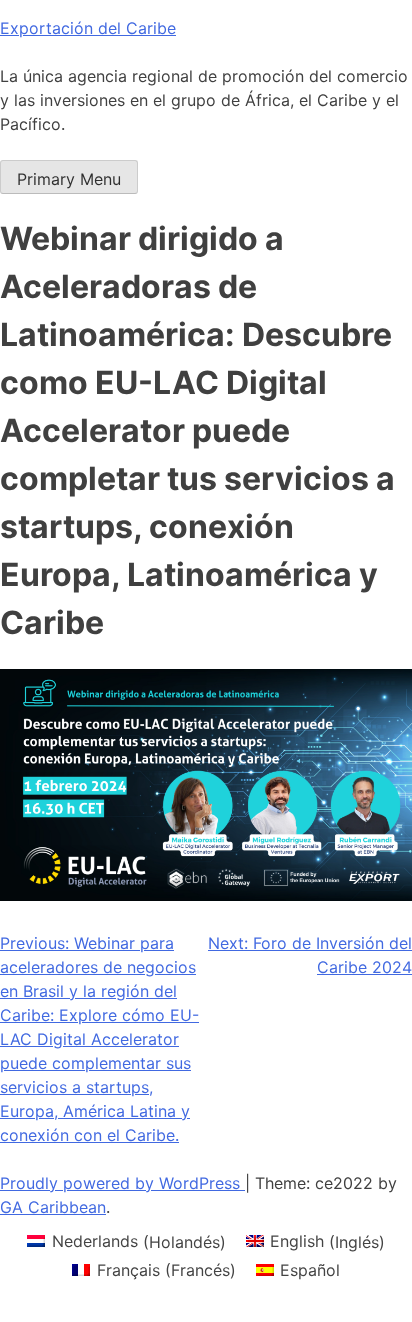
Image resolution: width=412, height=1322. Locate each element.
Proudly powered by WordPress (122, 1183)
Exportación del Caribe (88, 28)
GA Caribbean (53, 1207)
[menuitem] (126, 1241)
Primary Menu (69, 179)
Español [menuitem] (310, 1270)
